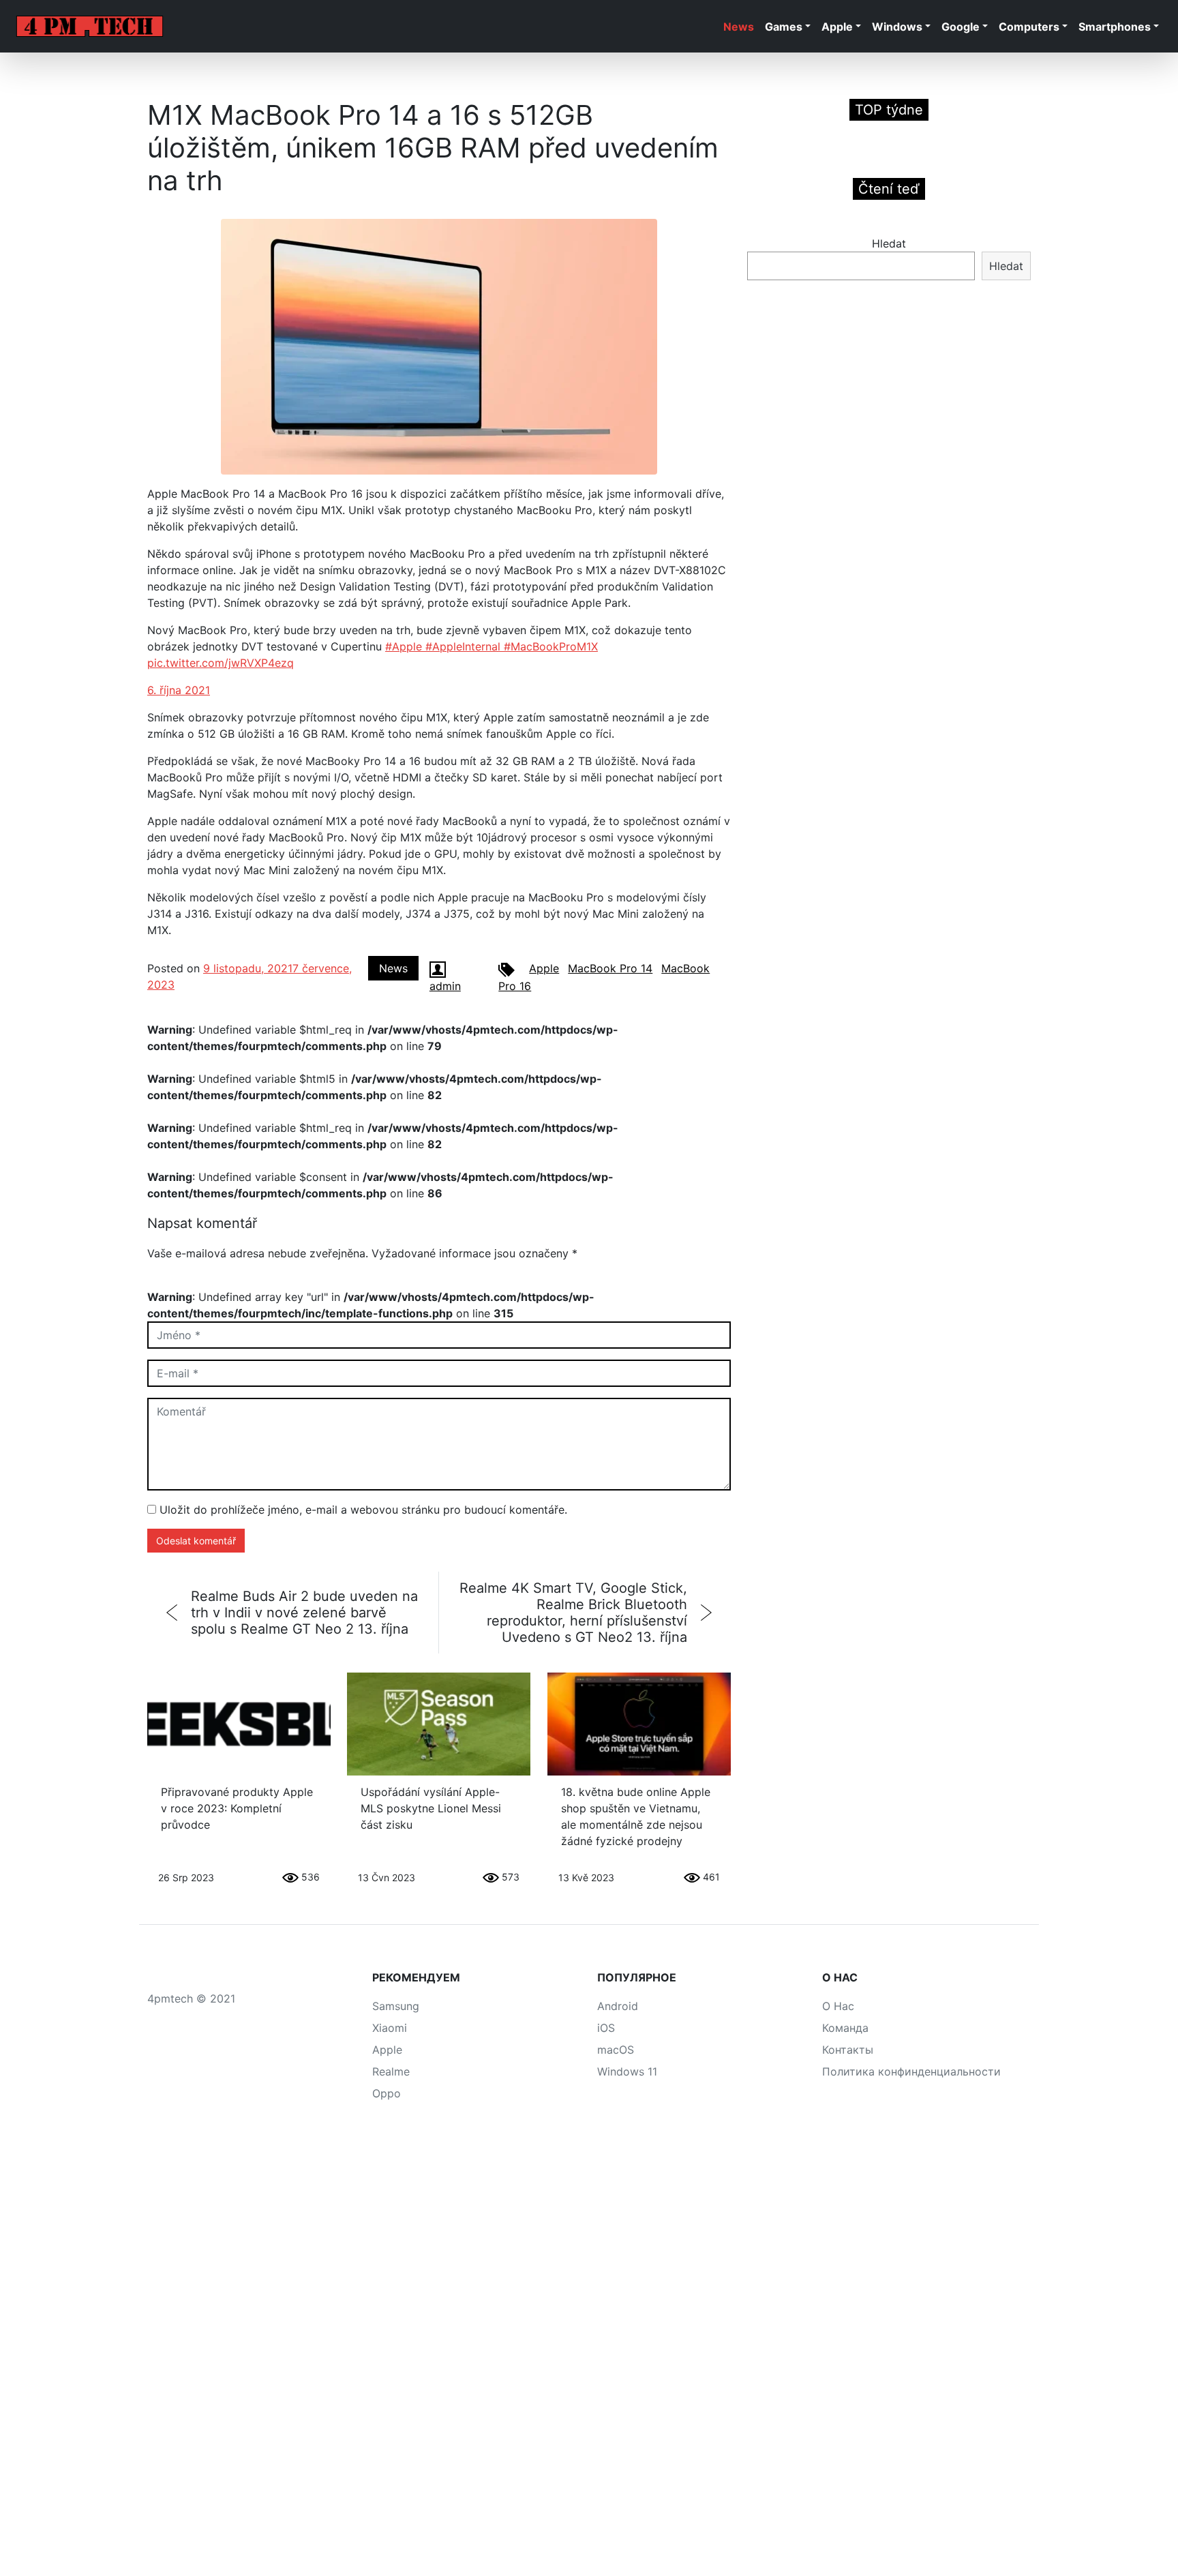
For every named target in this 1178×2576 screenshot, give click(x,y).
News (739, 27)
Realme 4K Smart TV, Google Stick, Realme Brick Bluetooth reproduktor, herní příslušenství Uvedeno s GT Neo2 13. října (573, 1613)
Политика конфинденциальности (911, 2071)
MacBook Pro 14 (610, 968)
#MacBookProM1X (551, 646)
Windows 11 (627, 2071)
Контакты (848, 2050)
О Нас (838, 2006)
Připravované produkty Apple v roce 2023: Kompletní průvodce (237, 1808)
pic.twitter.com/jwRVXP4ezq (221, 663)
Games (784, 27)
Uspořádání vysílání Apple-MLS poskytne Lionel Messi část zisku (431, 1808)
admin (445, 986)
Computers (1029, 27)
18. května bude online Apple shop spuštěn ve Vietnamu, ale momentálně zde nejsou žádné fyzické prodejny (636, 1816)
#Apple (405, 646)
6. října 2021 (179, 690)
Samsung (396, 2006)
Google (961, 27)
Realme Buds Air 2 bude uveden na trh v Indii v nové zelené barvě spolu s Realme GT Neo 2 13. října (304, 1613)
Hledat (889, 243)
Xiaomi (390, 2028)
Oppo (387, 2093)
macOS (616, 2050)
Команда (845, 2028)
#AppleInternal (465, 646)
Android (618, 2006)
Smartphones (1115, 27)
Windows (897, 27)
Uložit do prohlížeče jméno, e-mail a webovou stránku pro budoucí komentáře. (363, 1510)
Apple (837, 27)
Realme (391, 2071)
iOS (606, 2028)
